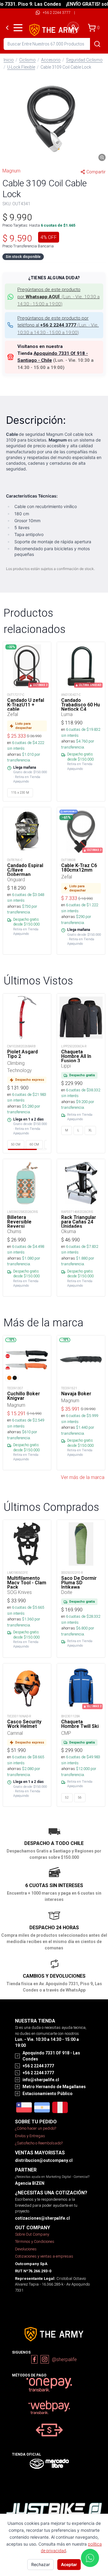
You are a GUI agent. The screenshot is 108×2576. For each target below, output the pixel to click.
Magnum (11, 171)
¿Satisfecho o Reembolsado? (39, 2143)
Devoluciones (26, 2249)
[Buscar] (97, 44)
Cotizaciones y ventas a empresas (44, 2256)
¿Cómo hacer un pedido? (36, 2128)
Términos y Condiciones (35, 2241)
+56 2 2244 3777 (57, 12)
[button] (54, 118)
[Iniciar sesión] (73, 28)
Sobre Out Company (32, 2234)
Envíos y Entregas (30, 2136)
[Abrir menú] (18, 28)
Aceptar (69, 2564)
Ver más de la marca (83, 1477)
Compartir (96, 172)
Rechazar (40, 2564)
